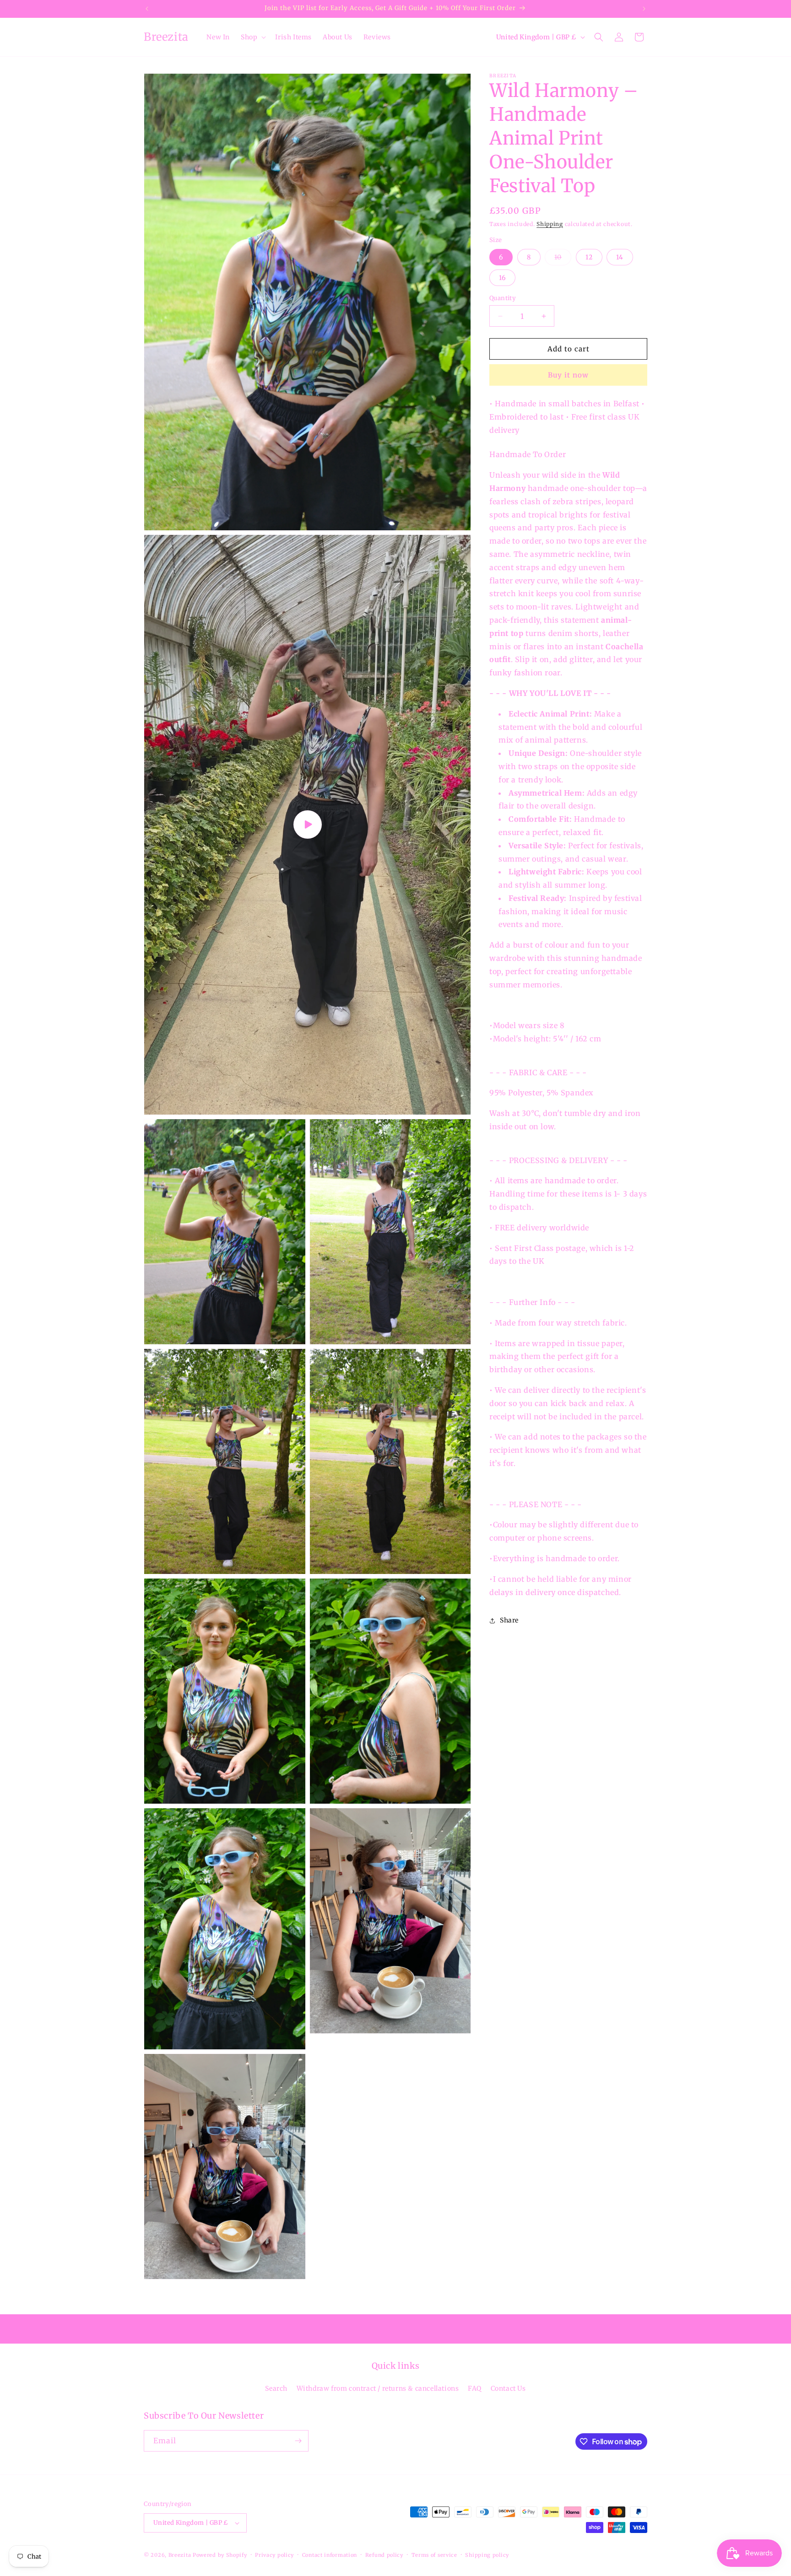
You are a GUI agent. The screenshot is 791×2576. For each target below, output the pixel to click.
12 (589, 257)
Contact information (330, 2555)
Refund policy (384, 2555)
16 (502, 278)
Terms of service (434, 2555)
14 (620, 257)
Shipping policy (487, 2555)
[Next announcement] (644, 9)
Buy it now (568, 375)
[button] (252, 37)
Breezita (180, 2555)
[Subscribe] (298, 2441)
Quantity (503, 298)
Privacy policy (274, 2555)
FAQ (475, 2388)
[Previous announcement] (147, 9)
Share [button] (509, 1620)
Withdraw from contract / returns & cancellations (378, 2388)
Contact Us (508, 2388)
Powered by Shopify (220, 2555)
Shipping (550, 224)
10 (563, 259)
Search (276, 2388)
